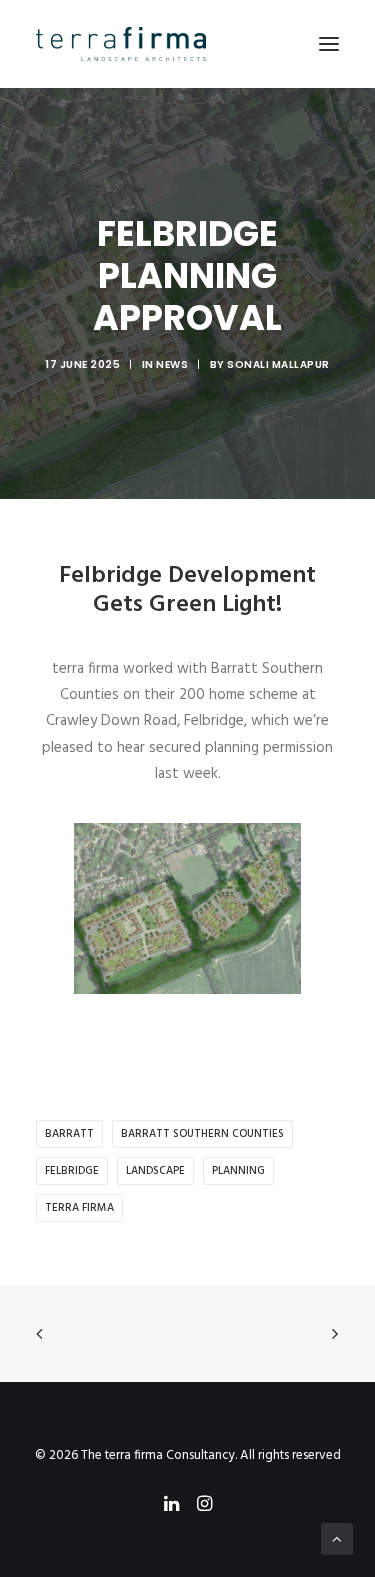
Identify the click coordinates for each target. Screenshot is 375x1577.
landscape (155, 1171)
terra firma (79, 1208)
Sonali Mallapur (278, 364)
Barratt (69, 1134)
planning (238, 1171)
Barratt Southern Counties (202, 1134)
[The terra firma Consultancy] (121, 44)
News (172, 364)
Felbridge (72, 1171)
